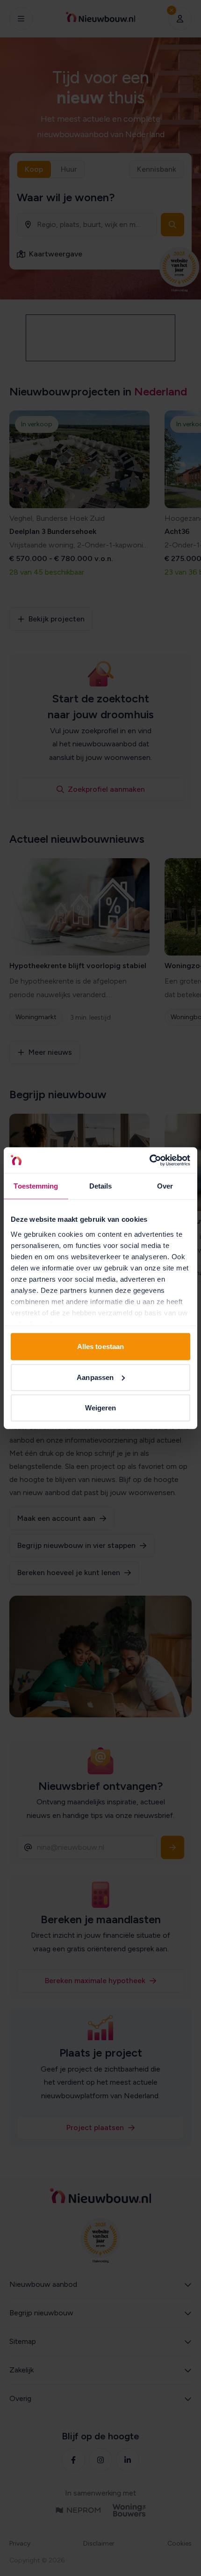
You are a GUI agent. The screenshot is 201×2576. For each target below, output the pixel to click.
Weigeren (101, 1408)
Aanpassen (95, 1377)
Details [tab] (101, 1186)
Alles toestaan (100, 1346)
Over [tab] (165, 1186)
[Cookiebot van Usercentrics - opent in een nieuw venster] (149, 1160)
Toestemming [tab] (36, 1186)
